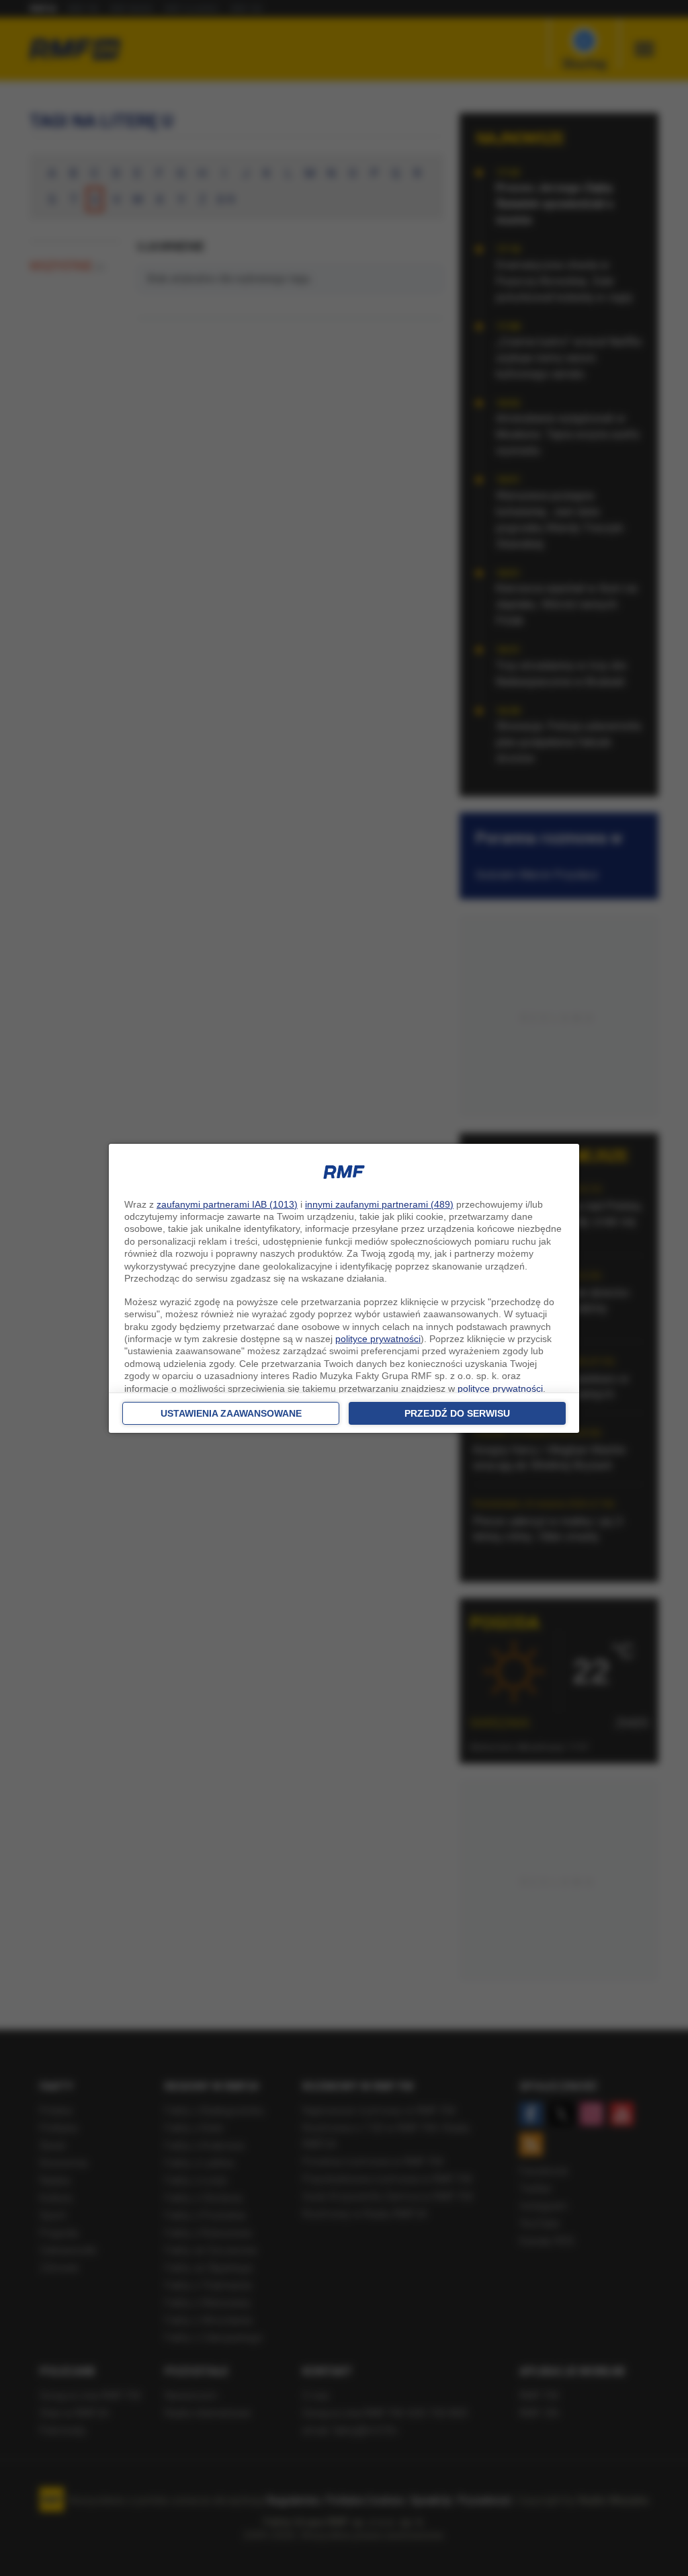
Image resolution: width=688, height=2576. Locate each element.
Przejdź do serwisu (457, 1413)
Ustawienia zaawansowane (231, 1413)
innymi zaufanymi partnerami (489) (379, 1204)
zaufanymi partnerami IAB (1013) (227, 1204)
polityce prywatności (378, 1339)
